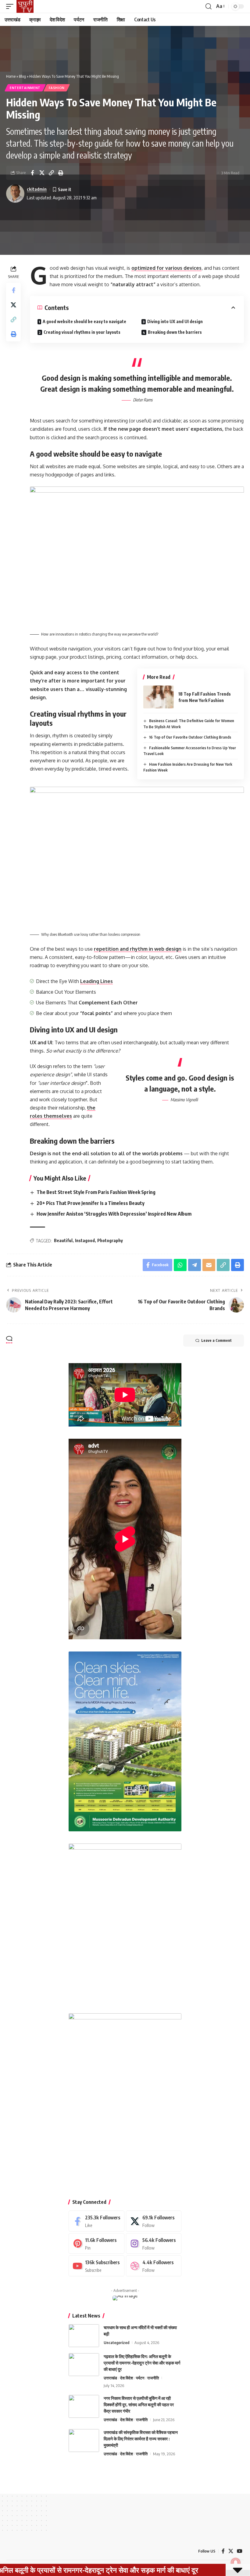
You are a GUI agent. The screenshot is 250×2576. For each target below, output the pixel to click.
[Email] (209, 1265)
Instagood (85, 1240)
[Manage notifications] (236, 2563)
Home (11, 76)
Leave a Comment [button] (216, 1340)
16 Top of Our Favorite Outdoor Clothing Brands (190, 737)
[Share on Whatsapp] (180, 1265)
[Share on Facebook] (32, 173)
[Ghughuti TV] (25, 6)
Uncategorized (116, 2343)
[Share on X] (42, 173)
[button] (11, 6)
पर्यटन (140, 2378)
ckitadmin (37, 189)
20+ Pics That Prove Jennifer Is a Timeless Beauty (91, 1203)
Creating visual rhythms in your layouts (82, 332)
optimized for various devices (166, 268)
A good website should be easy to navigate (84, 321)
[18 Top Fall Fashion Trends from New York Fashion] (159, 697)
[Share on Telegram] (195, 1265)
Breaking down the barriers (175, 332)
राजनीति (153, 2378)
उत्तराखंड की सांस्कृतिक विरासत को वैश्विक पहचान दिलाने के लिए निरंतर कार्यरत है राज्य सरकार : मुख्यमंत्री (141, 2439)
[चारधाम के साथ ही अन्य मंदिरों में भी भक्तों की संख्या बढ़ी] (84, 2336)
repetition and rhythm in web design (138, 949)
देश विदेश (127, 2378)
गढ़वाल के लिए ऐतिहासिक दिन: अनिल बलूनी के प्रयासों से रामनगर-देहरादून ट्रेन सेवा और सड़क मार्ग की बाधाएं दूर (142, 2363)
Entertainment (25, 88)
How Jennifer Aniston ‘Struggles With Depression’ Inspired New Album (114, 1214)
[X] (154, 2221)
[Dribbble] (154, 2266)
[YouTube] (240, 2551)
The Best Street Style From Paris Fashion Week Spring (96, 1192)
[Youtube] (96, 2266)
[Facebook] (96, 2221)
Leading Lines (96, 981)
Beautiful (63, 1240)
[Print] (61, 173)
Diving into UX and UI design (175, 321)
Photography (110, 1240)
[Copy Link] (51, 173)
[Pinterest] (96, 2244)
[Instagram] (154, 2244)
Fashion (57, 88)
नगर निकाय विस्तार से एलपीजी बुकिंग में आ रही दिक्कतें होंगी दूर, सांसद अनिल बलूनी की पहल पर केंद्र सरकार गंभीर (139, 2405)
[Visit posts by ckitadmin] (15, 194)
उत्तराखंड (110, 2378)
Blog (22, 76)
